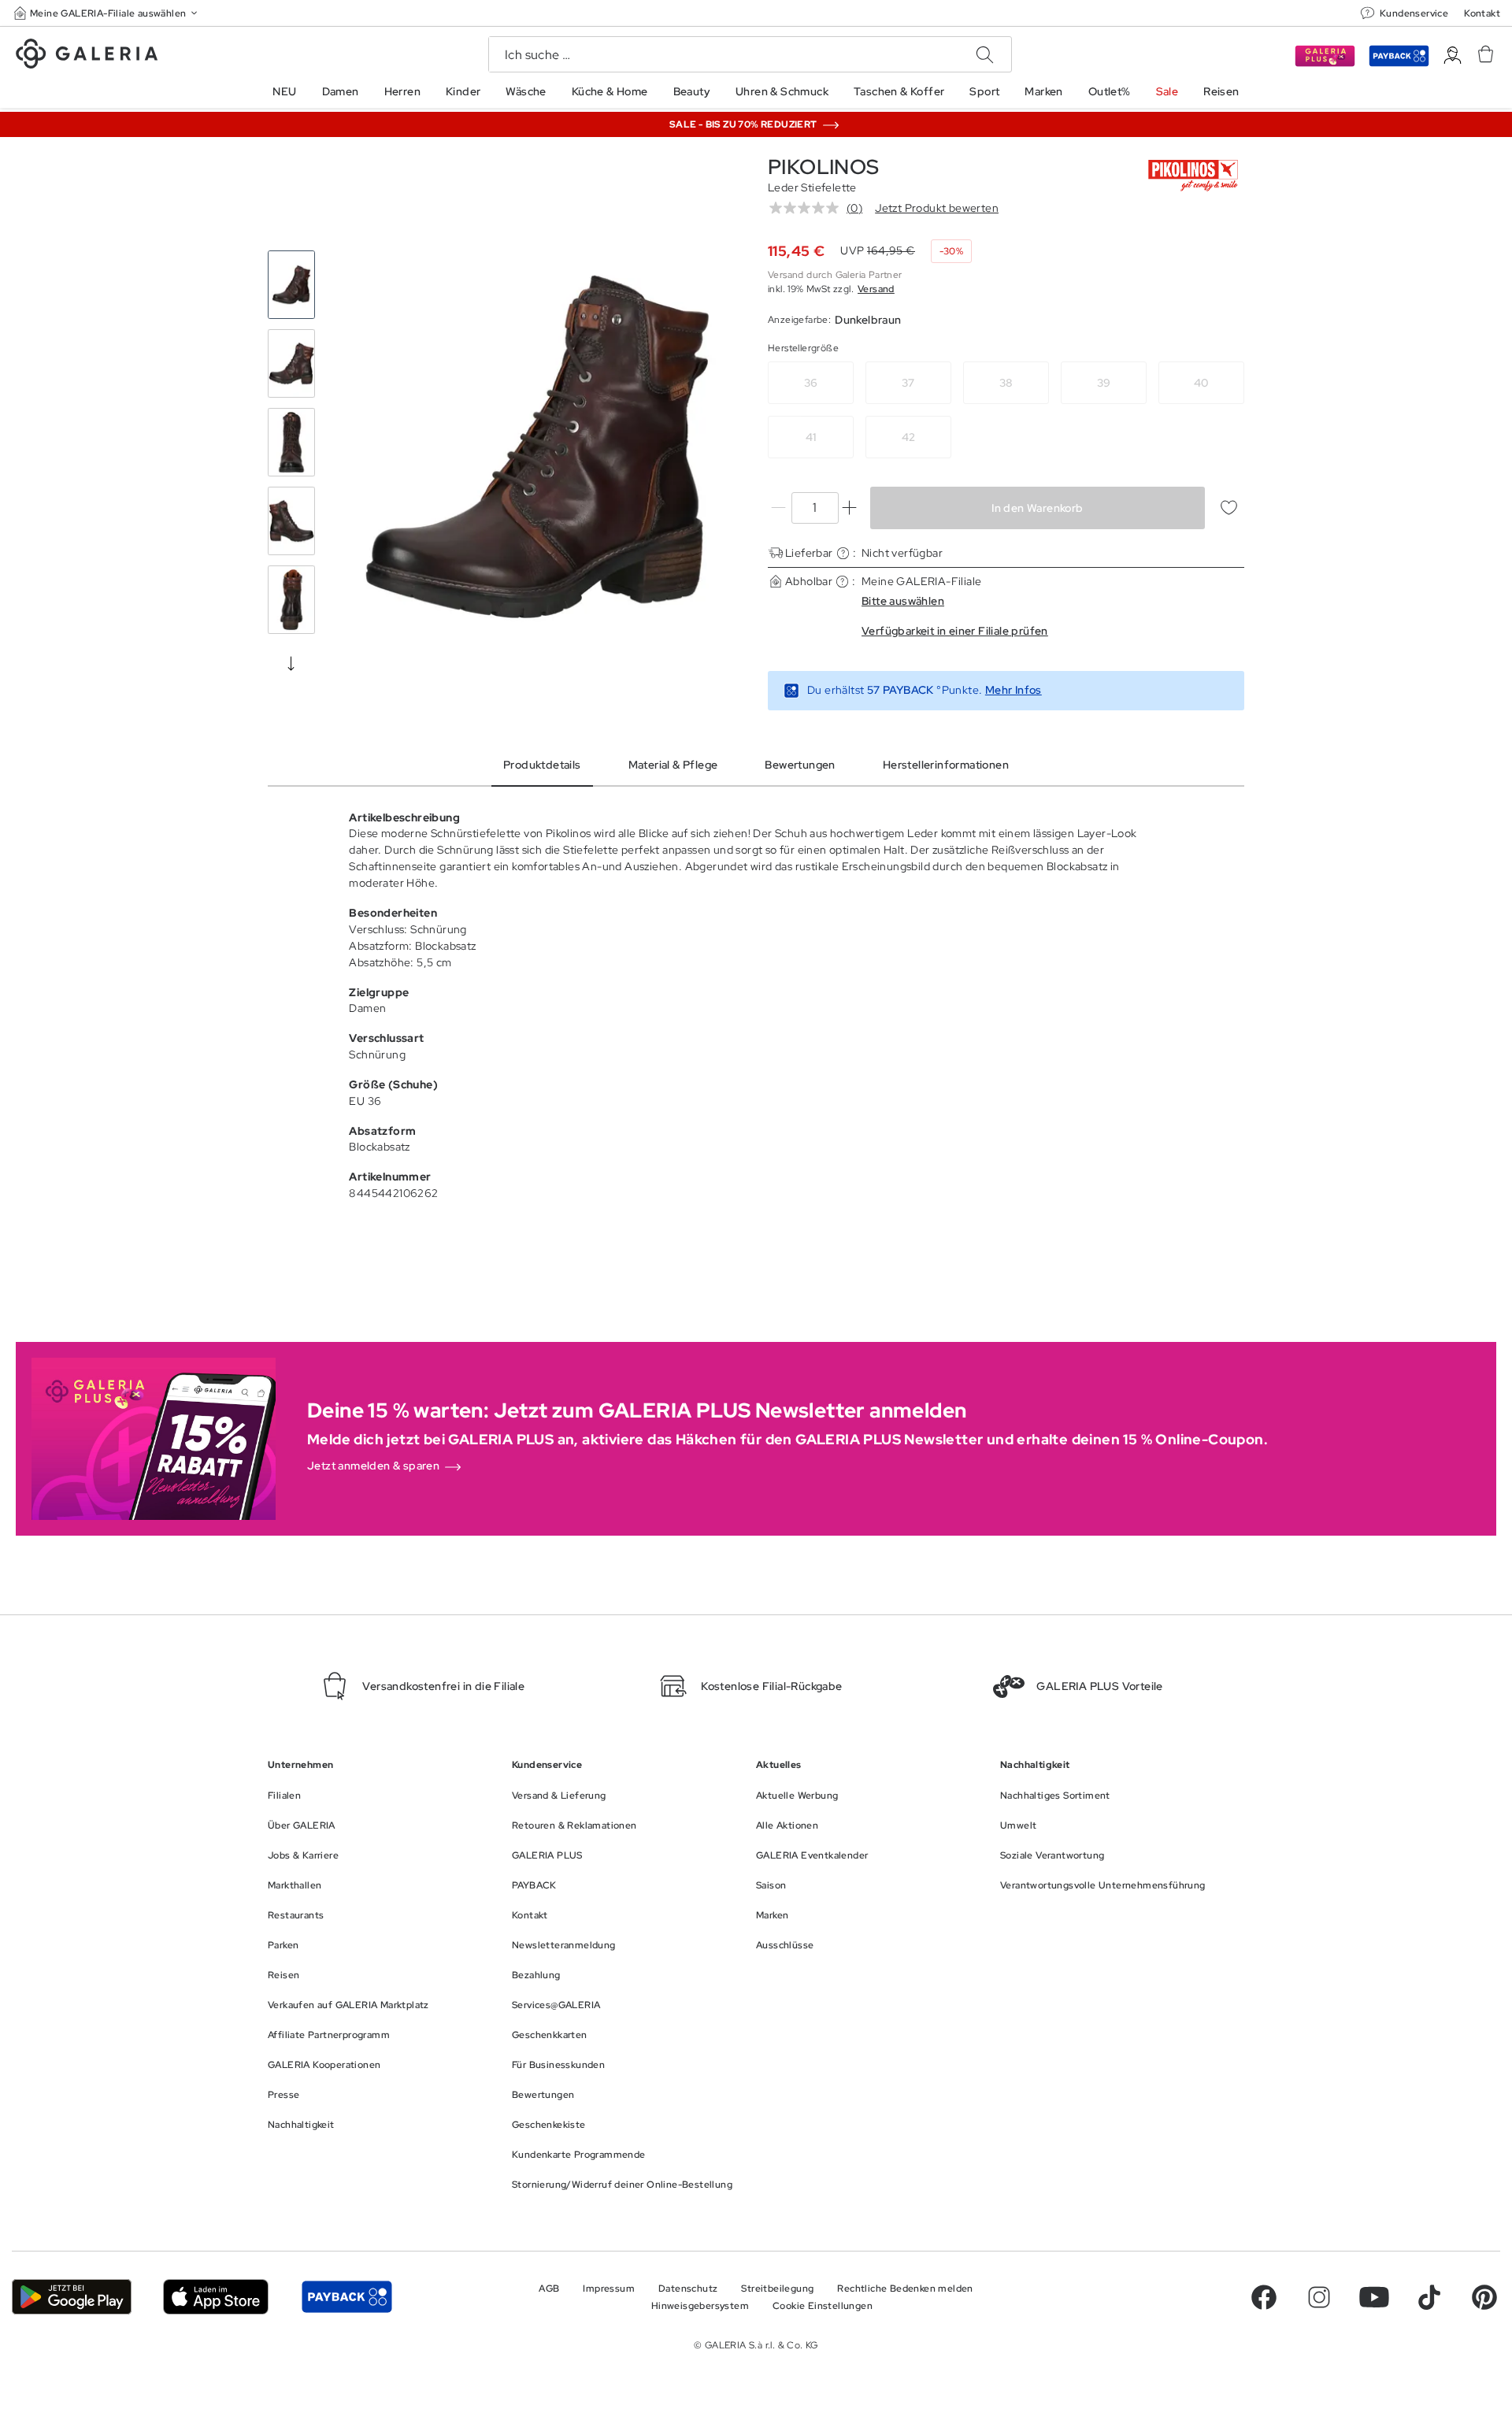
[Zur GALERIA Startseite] (87, 56)
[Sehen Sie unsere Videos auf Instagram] (1319, 2297)
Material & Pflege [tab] (673, 765)
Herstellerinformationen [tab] (946, 765)
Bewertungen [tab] (800, 765)
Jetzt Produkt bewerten (937, 208)
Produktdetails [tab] (542, 765)
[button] (107, 13)
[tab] (537, 447)
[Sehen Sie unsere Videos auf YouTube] (1374, 2297)
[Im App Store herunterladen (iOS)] (216, 2297)
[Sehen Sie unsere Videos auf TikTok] (1429, 2297)
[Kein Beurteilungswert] (808, 208)
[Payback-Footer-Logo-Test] (346, 2297)
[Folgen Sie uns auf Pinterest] (1484, 2297)
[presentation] (291, 663)
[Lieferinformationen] (843, 553)
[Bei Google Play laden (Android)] (72, 2297)
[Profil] (1453, 56)
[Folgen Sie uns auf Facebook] (1264, 2297)
